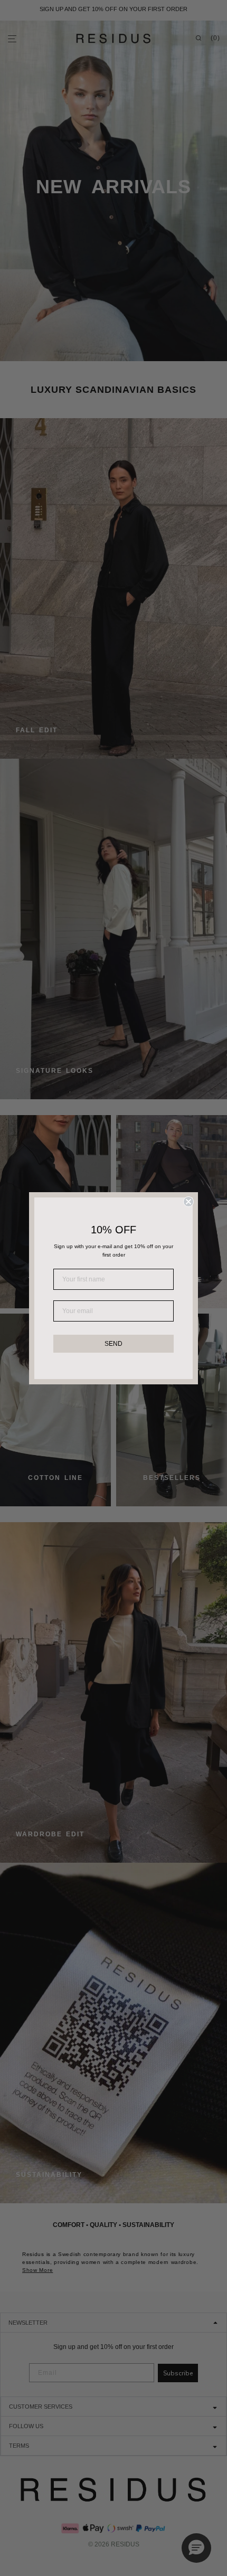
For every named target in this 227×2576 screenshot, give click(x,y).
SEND (113, 1344)
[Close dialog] (188, 1202)
